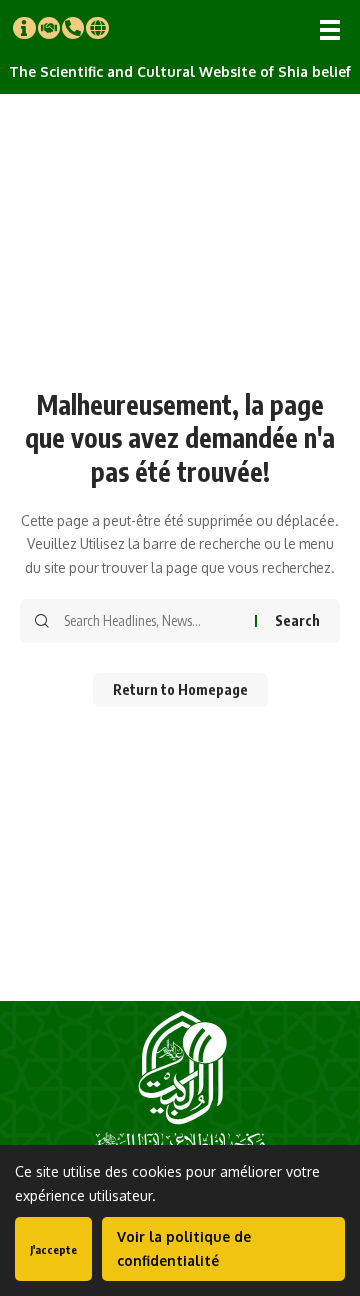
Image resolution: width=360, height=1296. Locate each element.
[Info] (24, 28)
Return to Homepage (180, 689)
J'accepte (53, 1249)
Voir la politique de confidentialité (184, 1248)
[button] (330, 30)
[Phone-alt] (73, 28)
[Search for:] (152, 621)
